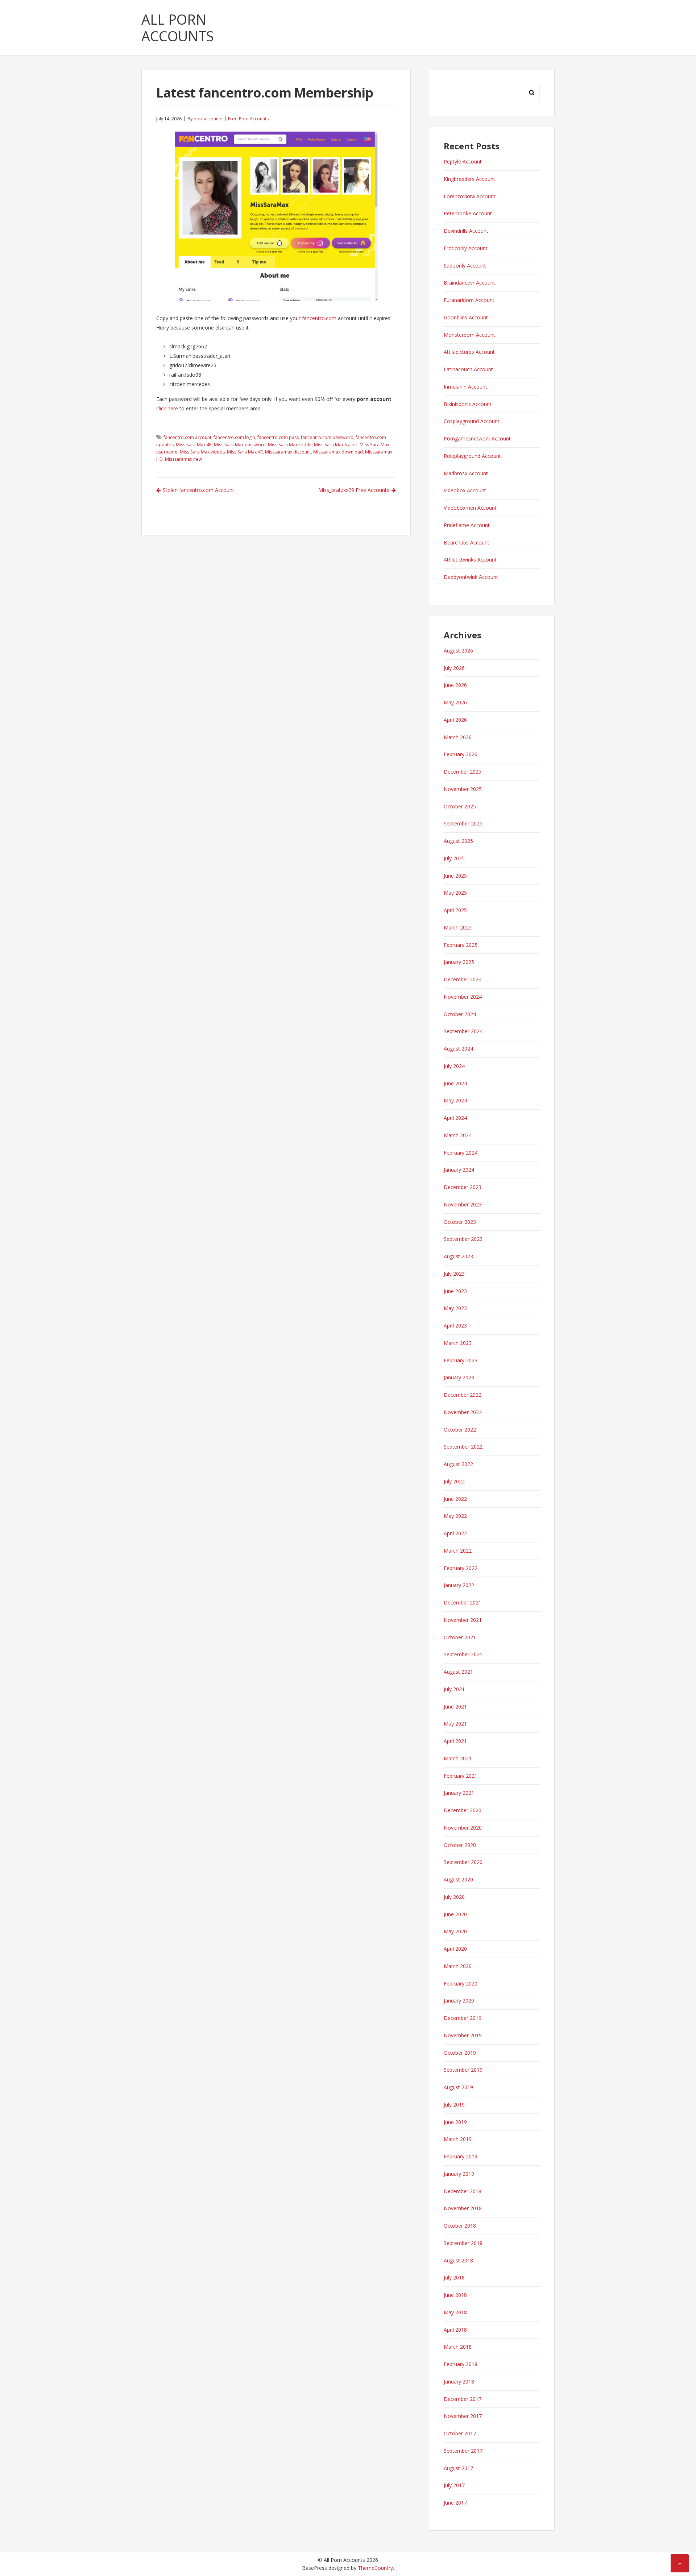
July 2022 (454, 1481)
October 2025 (460, 806)
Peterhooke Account (468, 213)
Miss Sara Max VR (245, 452)
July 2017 (454, 2485)
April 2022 (455, 1533)
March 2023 (458, 1343)
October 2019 (460, 2053)
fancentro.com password (327, 437)
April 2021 (455, 1741)
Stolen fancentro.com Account (198, 490)
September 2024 (463, 1031)
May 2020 (455, 1931)
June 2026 (455, 685)
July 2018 (454, 2277)
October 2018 (460, 2226)
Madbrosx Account (466, 473)
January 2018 (459, 2382)
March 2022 (458, 1551)
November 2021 (463, 1620)
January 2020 (459, 2001)
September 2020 (463, 1862)
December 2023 (463, 1187)
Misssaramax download (338, 452)
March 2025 (458, 927)
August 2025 (458, 841)
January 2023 (459, 1377)
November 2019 (463, 2035)
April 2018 (455, 2330)
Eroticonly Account (466, 248)
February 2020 (461, 1983)
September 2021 (463, 1654)
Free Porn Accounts (248, 119)
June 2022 (455, 1499)
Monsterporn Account (469, 335)
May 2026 (455, 702)
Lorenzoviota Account (470, 196)
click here (167, 408)
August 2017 (458, 2468)
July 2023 (454, 1274)
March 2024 (458, 1135)
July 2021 (454, 1689)
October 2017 (460, 2433)
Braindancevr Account (469, 283)
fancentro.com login (234, 437)
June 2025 (455, 876)
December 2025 (463, 772)
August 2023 (458, 1256)
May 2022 (455, 1516)
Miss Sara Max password (240, 445)
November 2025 (463, 789)
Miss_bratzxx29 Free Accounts (354, 490)
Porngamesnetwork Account (477, 438)
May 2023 (455, 1308)
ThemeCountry (375, 2568)
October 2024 (460, 1014)
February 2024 (461, 1153)
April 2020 (455, 1949)
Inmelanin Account (465, 387)
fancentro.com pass (278, 437)
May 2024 (455, 1100)
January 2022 (459, 1585)
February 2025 (461, 945)
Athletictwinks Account (470, 560)
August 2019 (458, 2087)
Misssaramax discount (288, 452)
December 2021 (463, 1602)
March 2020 (458, 1966)
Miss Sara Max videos (202, 452)
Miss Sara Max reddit (290, 445)
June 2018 (455, 2295)
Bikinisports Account (468, 404)
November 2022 (463, 1412)
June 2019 (455, 2122)
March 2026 (458, 737)
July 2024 (454, 1066)
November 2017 (463, 2416)
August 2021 (458, 1672)
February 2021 (461, 1776)
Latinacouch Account (468, 369)
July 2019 (454, 2105)
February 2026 (461, 754)
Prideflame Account (467, 525)
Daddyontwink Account (471, 577)
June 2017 (455, 2503)
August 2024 (458, 1049)
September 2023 (463, 1239)
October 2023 (460, 1222)
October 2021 (460, 1637)
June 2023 (455, 1291)
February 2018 (461, 2364)
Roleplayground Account (472, 456)
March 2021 (458, 1758)
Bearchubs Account (467, 542)
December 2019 (463, 2018)
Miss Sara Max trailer (336, 445)
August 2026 (458, 651)
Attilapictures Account (469, 352)
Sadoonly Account (465, 266)
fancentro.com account (187, 437)
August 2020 (458, 1879)
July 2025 (454, 858)
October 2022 (460, 1430)
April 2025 (455, 910)
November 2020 (463, 1828)
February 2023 (461, 1360)
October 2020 (460, 1845)
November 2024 (463, 997)
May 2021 (455, 1724)
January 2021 (459, 1793)
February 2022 (461, 1568)
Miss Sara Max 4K (194, 445)
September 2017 (463, 2451)
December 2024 (463, 979)
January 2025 (459, 962)
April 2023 (455, 1326)
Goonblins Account (466, 317)
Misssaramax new (184, 459)
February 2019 (461, 2156)
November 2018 (463, 2208)
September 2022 (463, 1447)
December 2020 (463, 1810)
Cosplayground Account (472, 421)
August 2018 (458, 2260)
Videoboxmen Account (470, 508)
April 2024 (455, 1118)
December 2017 (463, 2399)
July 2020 (454, 1897)
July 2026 (454, 668)
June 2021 (455, 1707)
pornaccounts (208, 119)
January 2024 (459, 1170)
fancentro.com (319, 318)
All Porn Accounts (178, 28)
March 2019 (458, 2139)
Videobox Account (465, 490)
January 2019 (459, 2174)
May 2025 (455, 893)
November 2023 (463, 1204)
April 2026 (455, 720)
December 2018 (463, 2191)
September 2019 (463, 2070)
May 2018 (455, 2312)
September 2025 (463, 823)
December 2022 (463, 1395)
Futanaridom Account (469, 300)
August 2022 (458, 1464)
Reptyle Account (463, 161)
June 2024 (455, 1083)
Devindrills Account (466, 231)
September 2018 (463, 2243)
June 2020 (455, 1914)
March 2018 (458, 2347)
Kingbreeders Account (469, 179)
